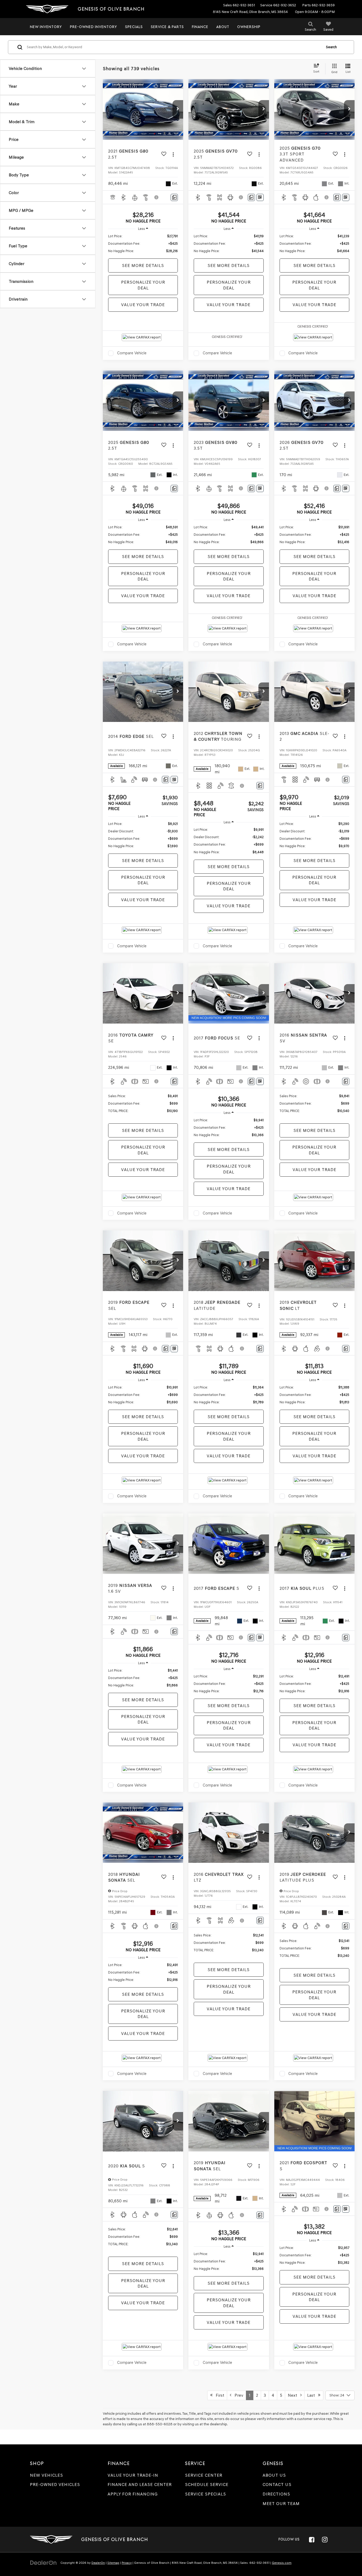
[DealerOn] (43, 2563)
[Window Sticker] (260, 197)
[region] (143, 244)
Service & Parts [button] (167, 27)
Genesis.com (282, 2563)
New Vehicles (47, 2475)
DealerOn (98, 2563)
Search (331, 47)
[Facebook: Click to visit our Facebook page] (312, 2539)
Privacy (127, 2563)
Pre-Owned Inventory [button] (94, 27)
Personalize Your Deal (143, 285)
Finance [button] (200, 27)
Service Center (204, 2475)
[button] (178, 109)
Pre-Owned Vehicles (55, 2485)
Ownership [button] (249, 27)
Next (294, 2395)
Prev (237, 2395)
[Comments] (174, 197)
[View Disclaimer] (157, 197)
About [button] (223, 27)
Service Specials (206, 2494)
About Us (274, 2475)
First (218, 2395)
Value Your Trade (143, 305)
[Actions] (173, 154)
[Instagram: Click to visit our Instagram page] (325, 2539)
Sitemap (113, 2563)
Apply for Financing (133, 2494)
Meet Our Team (281, 2504)
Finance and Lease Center (140, 2485)
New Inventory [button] (46, 27)
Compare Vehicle (132, 353)
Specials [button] (134, 27)
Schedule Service (207, 2485)
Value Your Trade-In (133, 2475)
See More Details (143, 265)
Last (313, 2395)
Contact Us (277, 2485)
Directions (276, 2494)
